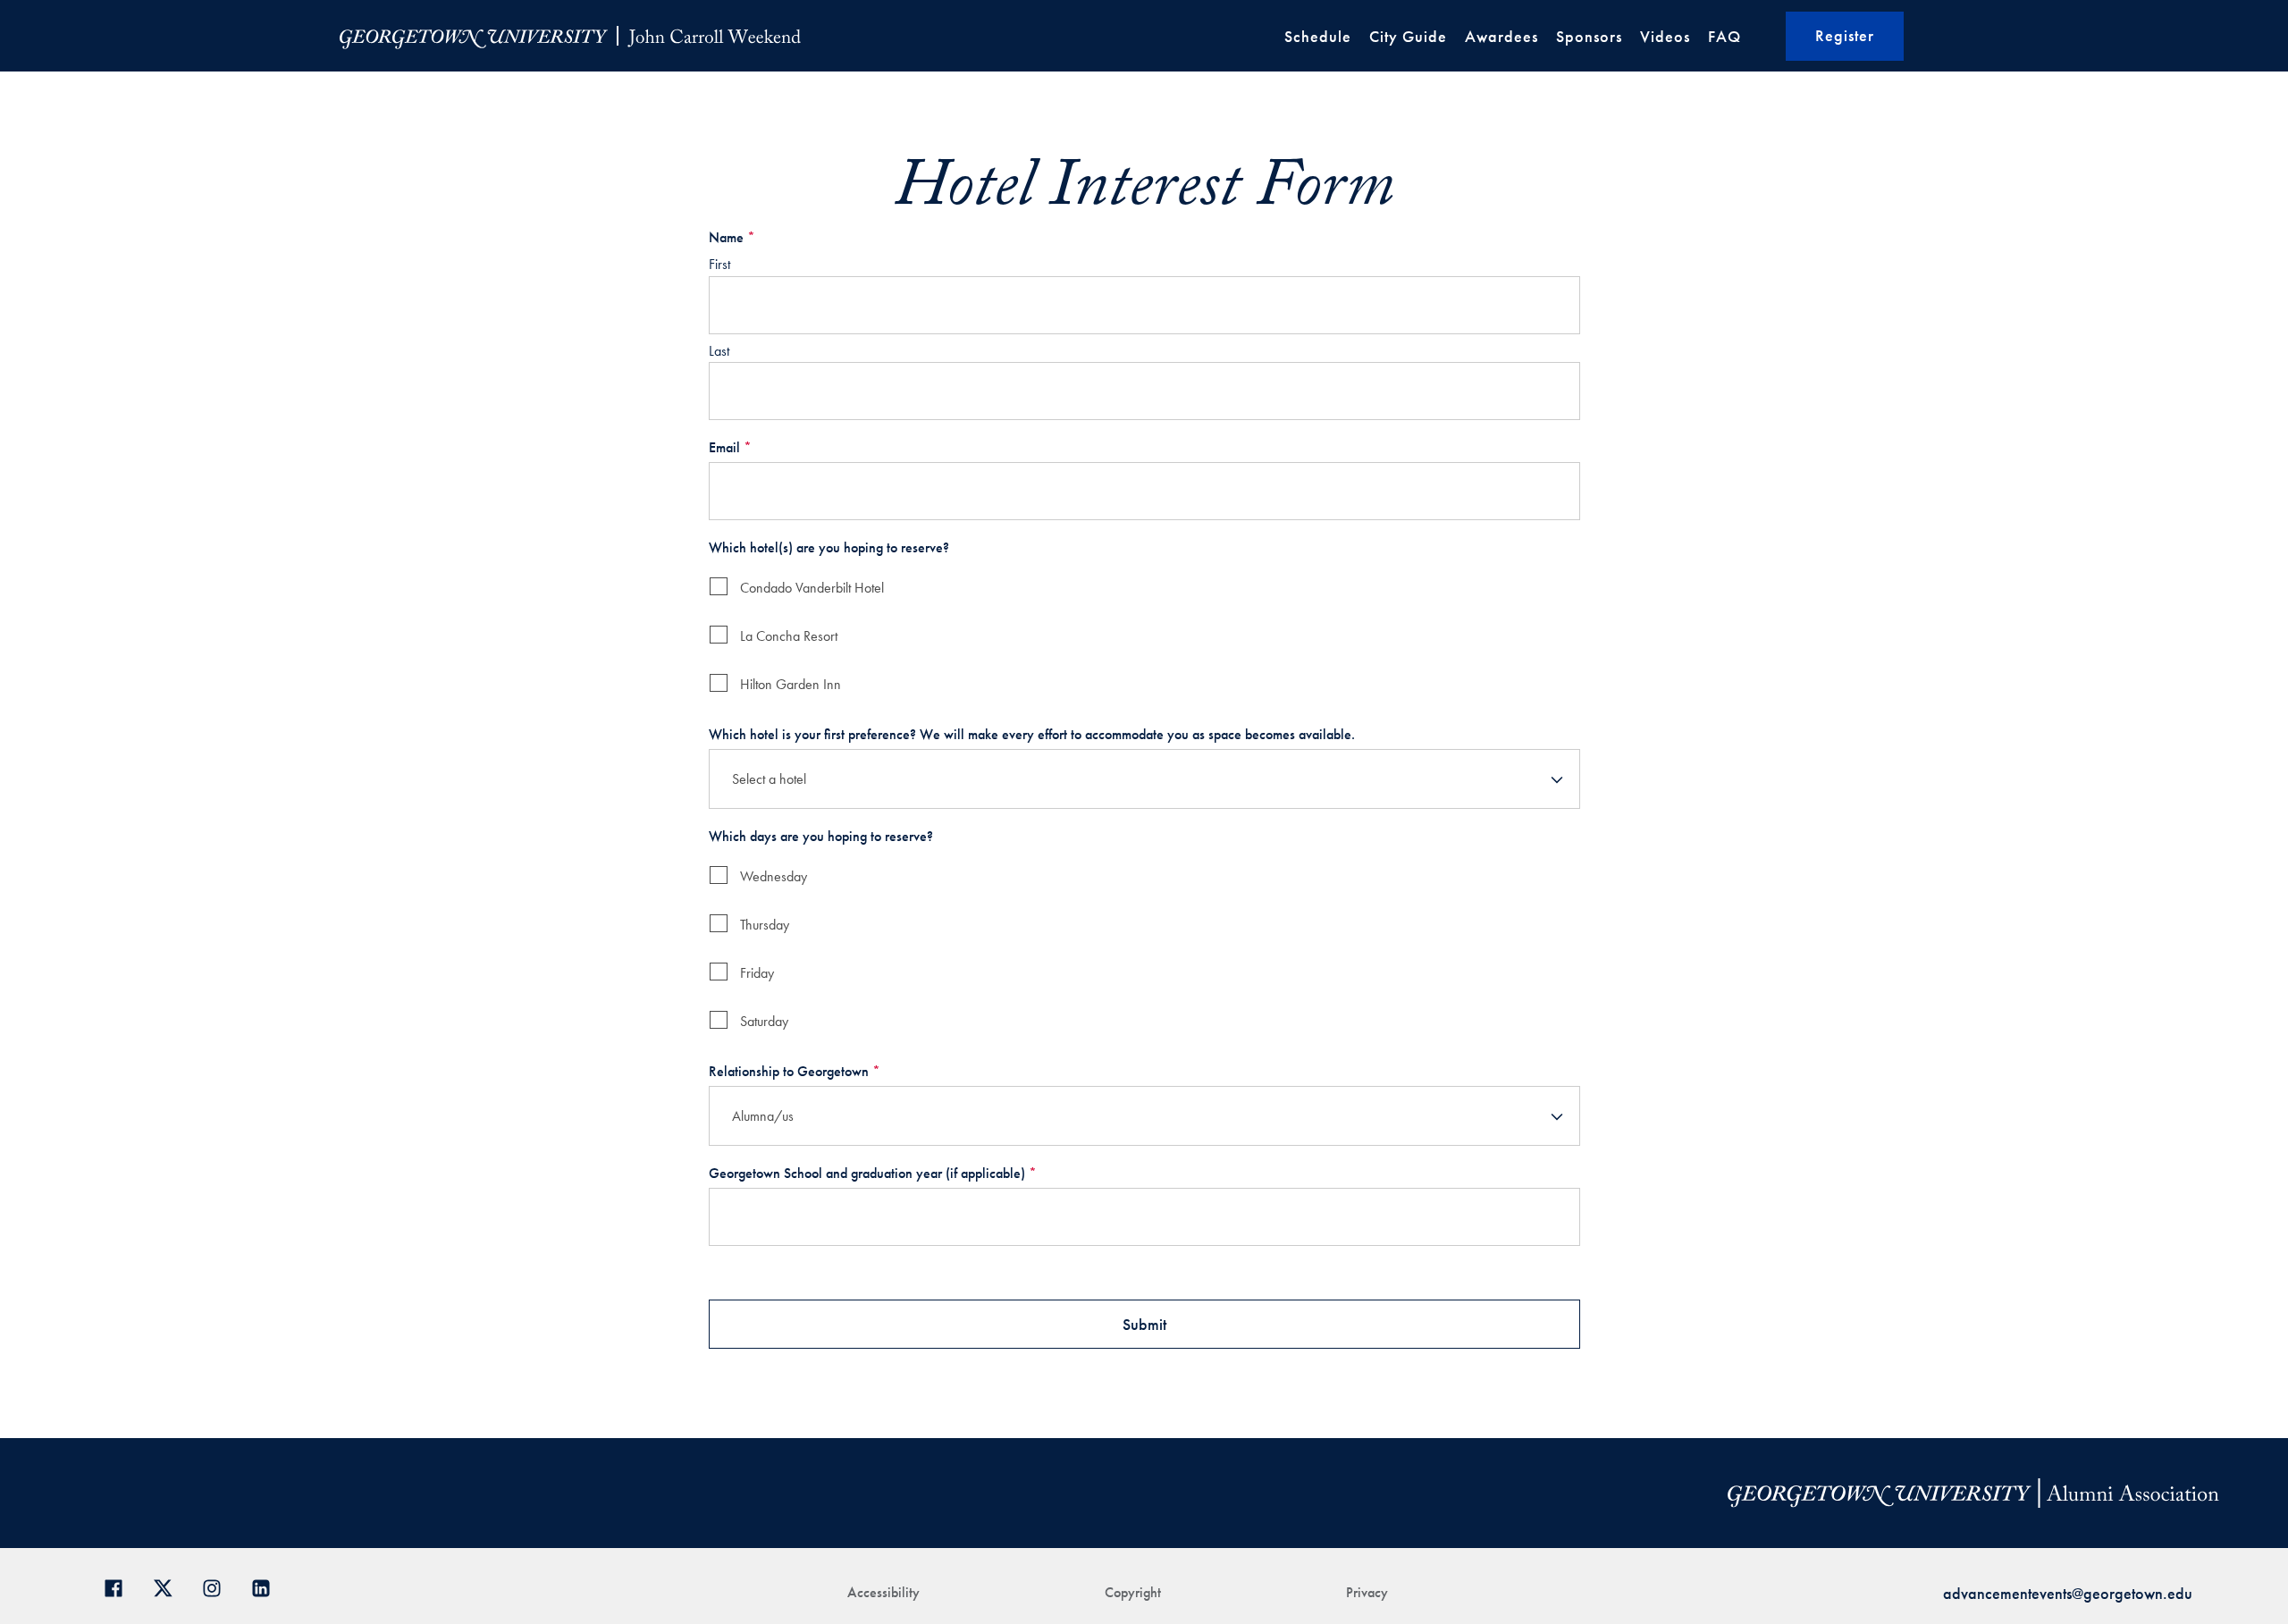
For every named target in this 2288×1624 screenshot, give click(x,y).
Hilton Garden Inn (791, 684)
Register (1845, 35)
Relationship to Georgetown (795, 1071)
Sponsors (1589, 36)
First (719, 264)
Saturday (764, 1021)
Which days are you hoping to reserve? (821, 836)
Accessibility (883, 1592)
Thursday (765, 925)
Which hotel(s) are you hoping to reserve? (829, 547)
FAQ (1724, 36)
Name (732, 237)
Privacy (1367, 1592)
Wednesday (774, 876)
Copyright (1133, 1592)
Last (719, 351)
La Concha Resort (789, 636)
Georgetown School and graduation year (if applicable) (873, 1173)
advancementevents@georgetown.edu (2068, 1593)
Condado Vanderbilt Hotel (812, 588)
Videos (1665, 36)
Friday (757, 973)
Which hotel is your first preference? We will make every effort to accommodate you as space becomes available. (1032, 734)
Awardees (1501, 36)
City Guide (1408, 36)
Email (730, 447)
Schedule (1318, 36)
